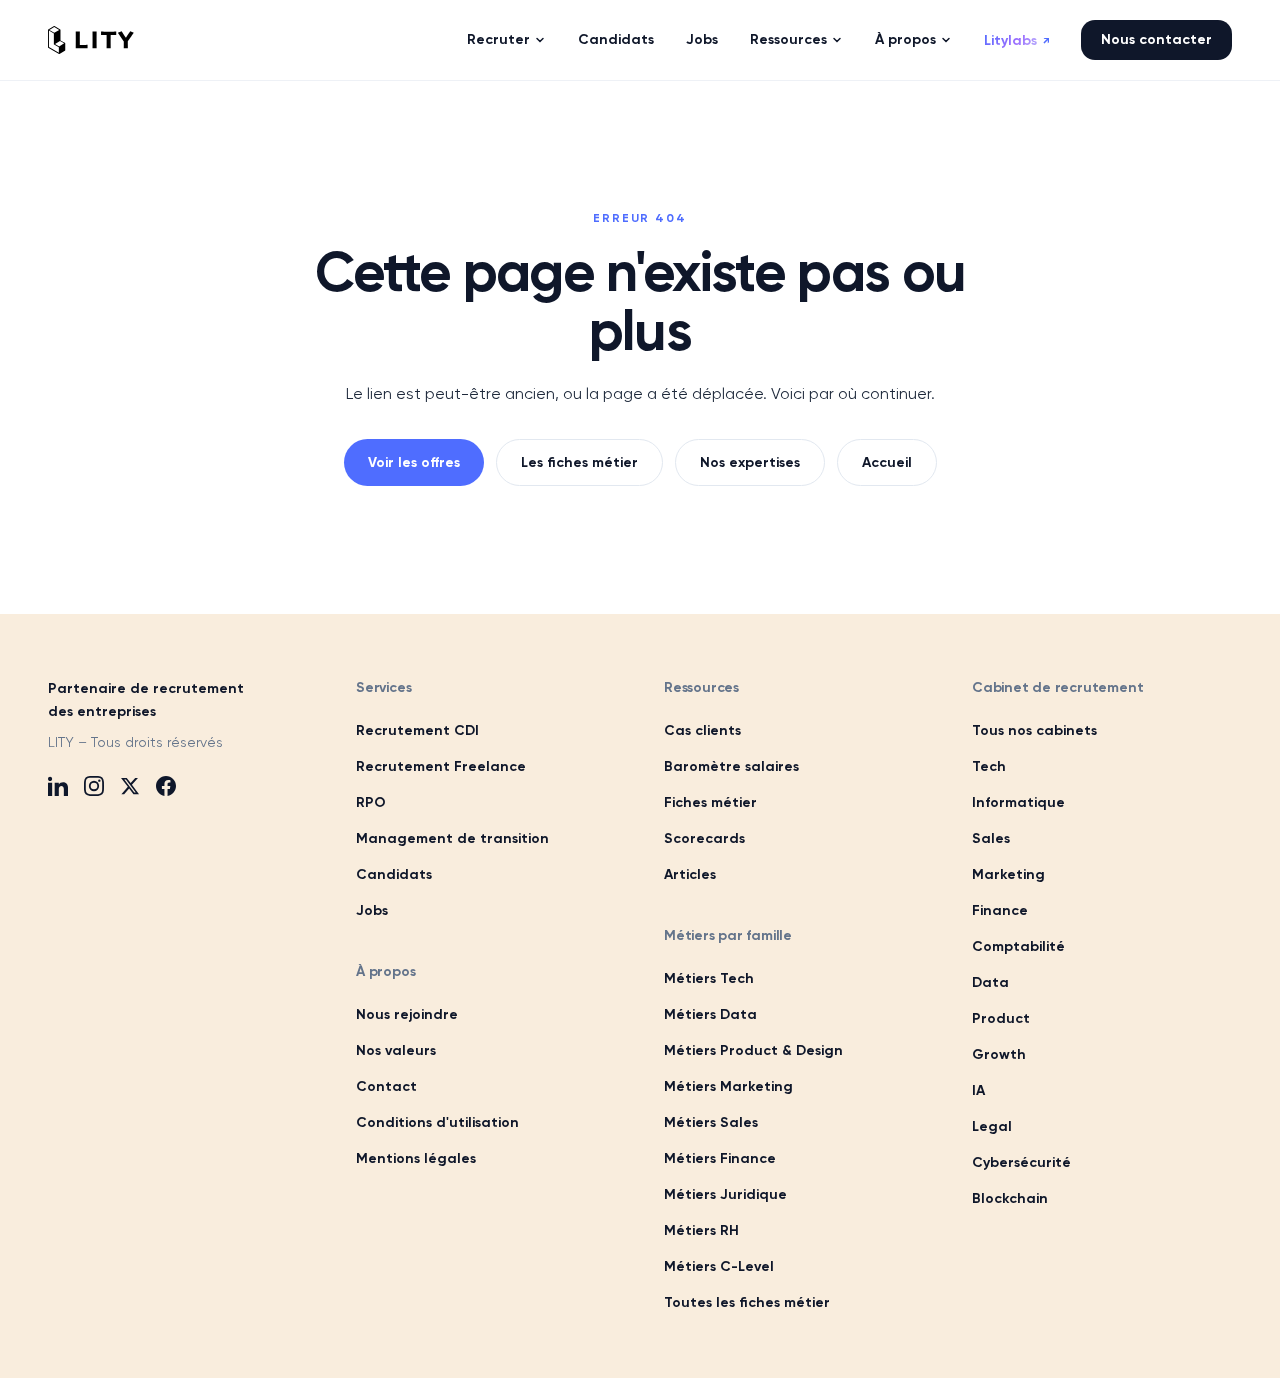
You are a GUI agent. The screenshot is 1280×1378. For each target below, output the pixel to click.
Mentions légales (416, 1158)
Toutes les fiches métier (747, 1302)
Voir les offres (414, 462)
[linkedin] (58, 786)
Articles (690, 874)
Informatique (1018, 802)
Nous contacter (1156, 39)
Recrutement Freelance (441, 766)
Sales (991, 838)
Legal (992, 1126)
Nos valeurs (396, 1050)
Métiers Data (710, 1014)
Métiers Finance (720, 1158)
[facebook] (166, 786)
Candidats (616, 39)
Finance (1000, 910)
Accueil (887, 462)
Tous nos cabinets (1034, 730)
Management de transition (452, 838)
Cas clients (702, 730)
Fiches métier (710, 802)
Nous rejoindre (407, 1014)
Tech (989, 766)
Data (990, 982)
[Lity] (91, 40)
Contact (386, 1086)
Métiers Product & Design (753, 1050)
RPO (371, 802)
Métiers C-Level (719, 1266)
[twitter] (130, 786)
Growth (999, 1054)
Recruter (498, 39)
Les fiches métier (579, 462)
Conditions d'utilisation (437, 1122)
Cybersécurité (1021, 1162)
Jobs (702, 39)
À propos (905, 39)
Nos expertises (750, 462)
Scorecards (704, 838)
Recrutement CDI (417, 730)
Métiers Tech (709, 978)
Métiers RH (701, 1230)
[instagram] (94, 786)
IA (978, 1090)
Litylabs (1016, 40)
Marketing (1008, 874)
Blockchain (1010, 1198)
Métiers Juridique (725, 1194)
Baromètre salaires (731, 766)
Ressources (788, 39)
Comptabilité (1018, 946)
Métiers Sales (711, 1122)
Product (1001, 1018)
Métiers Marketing (728, 1086)
